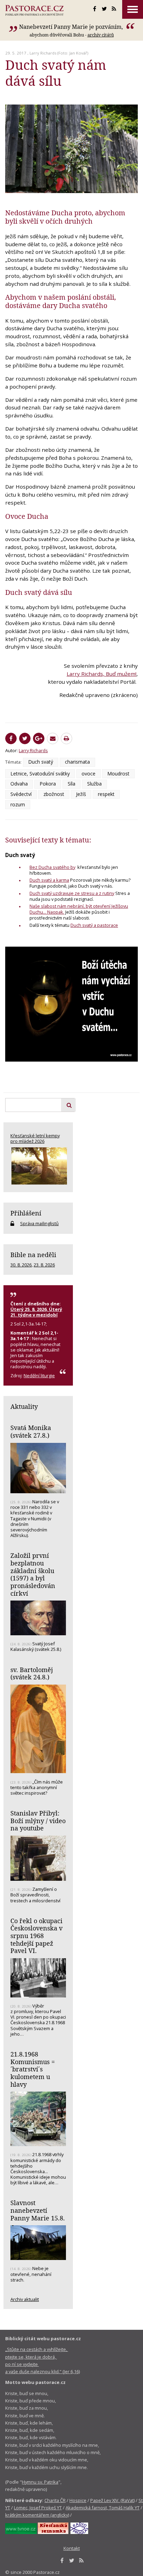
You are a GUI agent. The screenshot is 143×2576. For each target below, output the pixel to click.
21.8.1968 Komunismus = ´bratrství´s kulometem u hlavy (33, 2069)
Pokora (48, 784)
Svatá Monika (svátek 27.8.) (31, 1431)
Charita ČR (55, 2500)
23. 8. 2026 (44, 1265)
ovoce (89, 774)
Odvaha (19, 784)
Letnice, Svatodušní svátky (40, 774)
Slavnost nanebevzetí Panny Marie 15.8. (38, 2210)
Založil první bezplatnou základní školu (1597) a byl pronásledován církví (33, 1574)
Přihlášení (26, 1213)
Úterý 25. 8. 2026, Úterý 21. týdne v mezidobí (36, 1312)
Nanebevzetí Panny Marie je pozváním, (72, 27)
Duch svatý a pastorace (94, 925)
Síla (71, 784)
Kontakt (72, 2548)
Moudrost (118, 774)
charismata (77, 762)
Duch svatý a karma (49, 880)
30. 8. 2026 (21, 1265)
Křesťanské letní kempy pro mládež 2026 (35, 1138)
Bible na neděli (33, 1255)
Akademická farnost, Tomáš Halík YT (103, 2508)
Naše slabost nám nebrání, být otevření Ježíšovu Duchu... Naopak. (79, 909)
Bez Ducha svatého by (52, 867)
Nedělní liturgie (39, 1376)
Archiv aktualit (25, 2299)
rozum (18, 804)
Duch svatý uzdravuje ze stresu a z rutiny (72, 893)
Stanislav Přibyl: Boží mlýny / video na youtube (38, 1821)
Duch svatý (41, 762)
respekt (106, 794)
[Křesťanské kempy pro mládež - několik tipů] (38, 1166)
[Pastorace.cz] (34, 10)
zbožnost (54, 794)
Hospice (78, 2500)
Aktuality (24, 1406)
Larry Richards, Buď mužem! (102, 674)
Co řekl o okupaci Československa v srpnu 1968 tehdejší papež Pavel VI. (36, 1936)
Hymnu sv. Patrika (40, 2482)
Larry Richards (43, 53)
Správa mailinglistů (39, 1223)
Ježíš (81, 794)
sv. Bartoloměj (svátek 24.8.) (32, 1673)
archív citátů (101, 35)
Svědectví (21, 794)
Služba (94, 784)
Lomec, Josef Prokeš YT (38, 2508)
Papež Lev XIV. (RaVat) (112, 2500)
